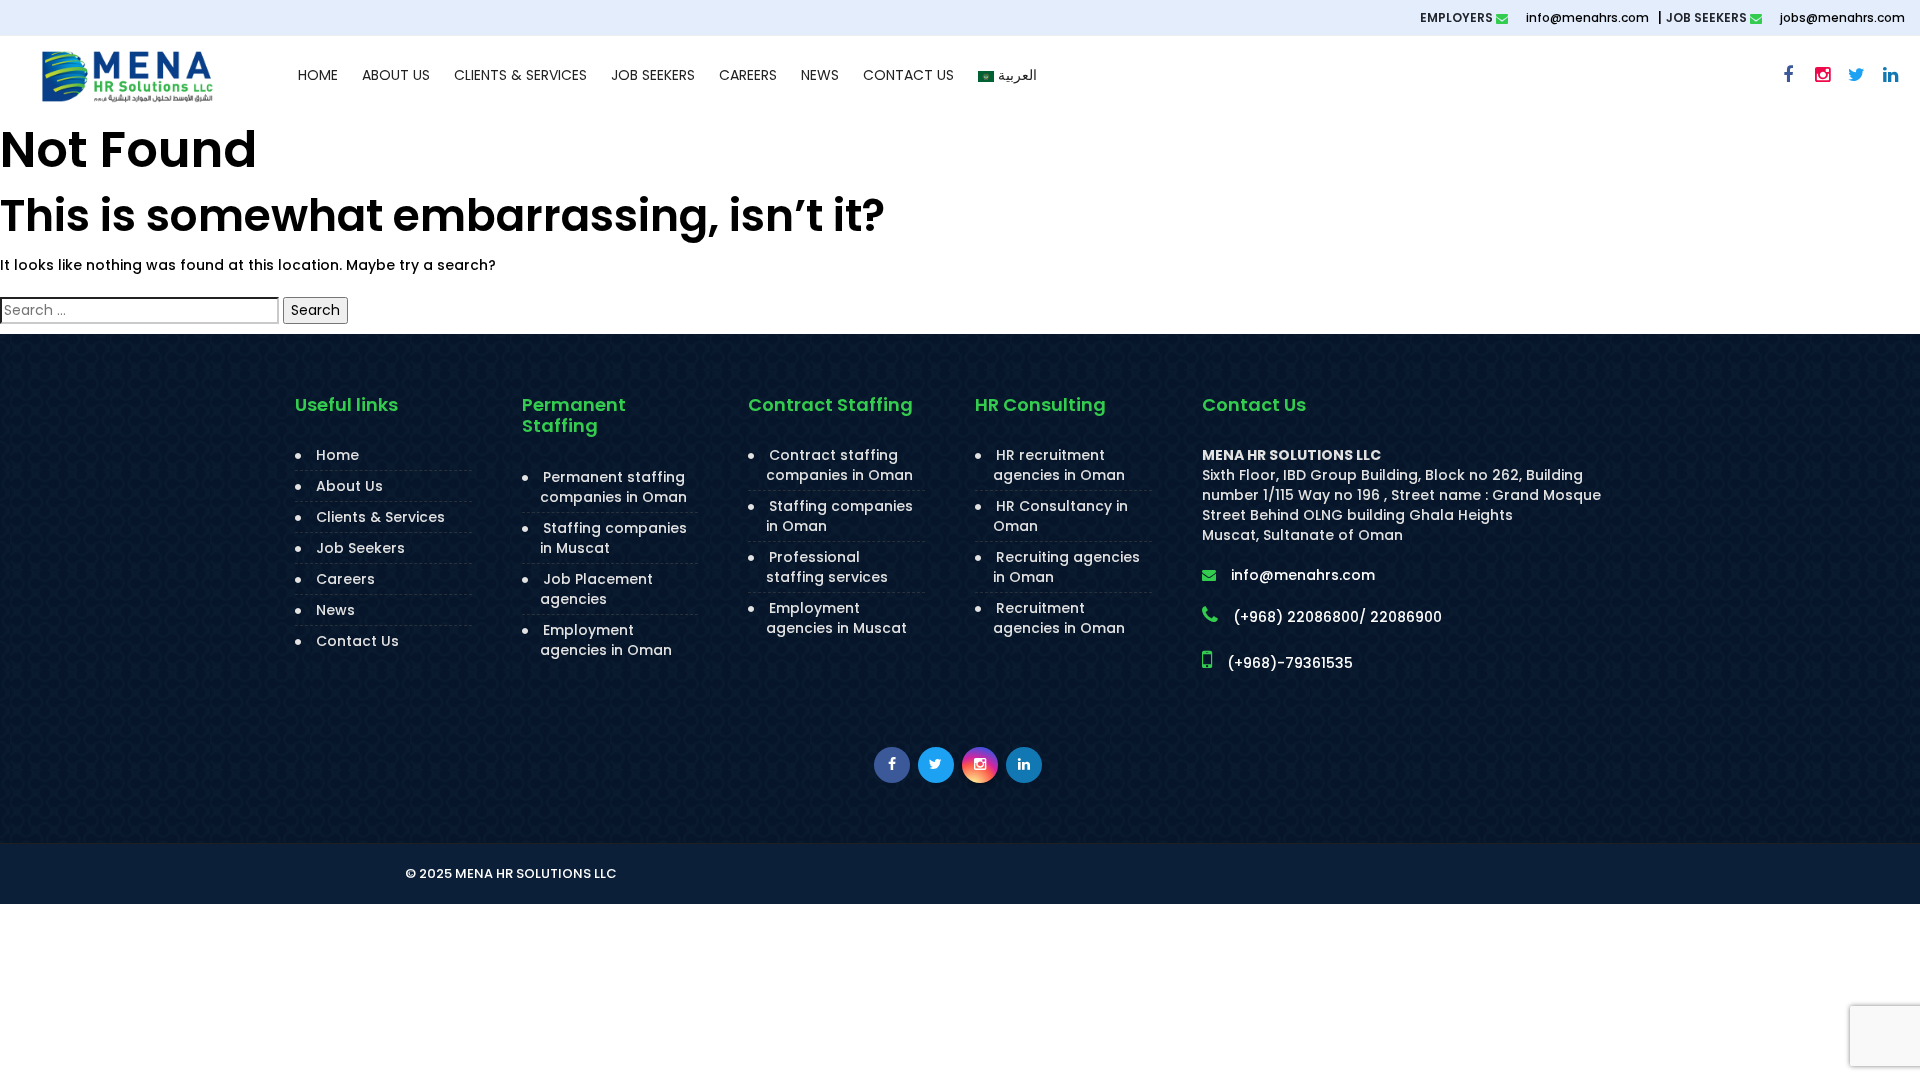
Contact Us (908, 75)
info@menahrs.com (1586, 17)
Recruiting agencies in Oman (1066, 567)
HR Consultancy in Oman (1060, 516)
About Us (396, 75)
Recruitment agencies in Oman (1059, 618)
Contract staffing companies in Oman (839, 465)
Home (318, 75)
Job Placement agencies (596, 589)
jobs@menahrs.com (1841, 17)
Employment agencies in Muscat (836, 618)
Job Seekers (653, 75)
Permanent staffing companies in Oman (613, 487)
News (820, 75)
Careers (748, 75)
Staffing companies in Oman (839, 516)
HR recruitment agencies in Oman (1059, 465)
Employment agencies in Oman (606, 640)
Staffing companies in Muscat (613, 538)
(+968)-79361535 (1290, 663)
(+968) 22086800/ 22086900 (1337, 617)
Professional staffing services (827, 567)
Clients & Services (520, 75)
